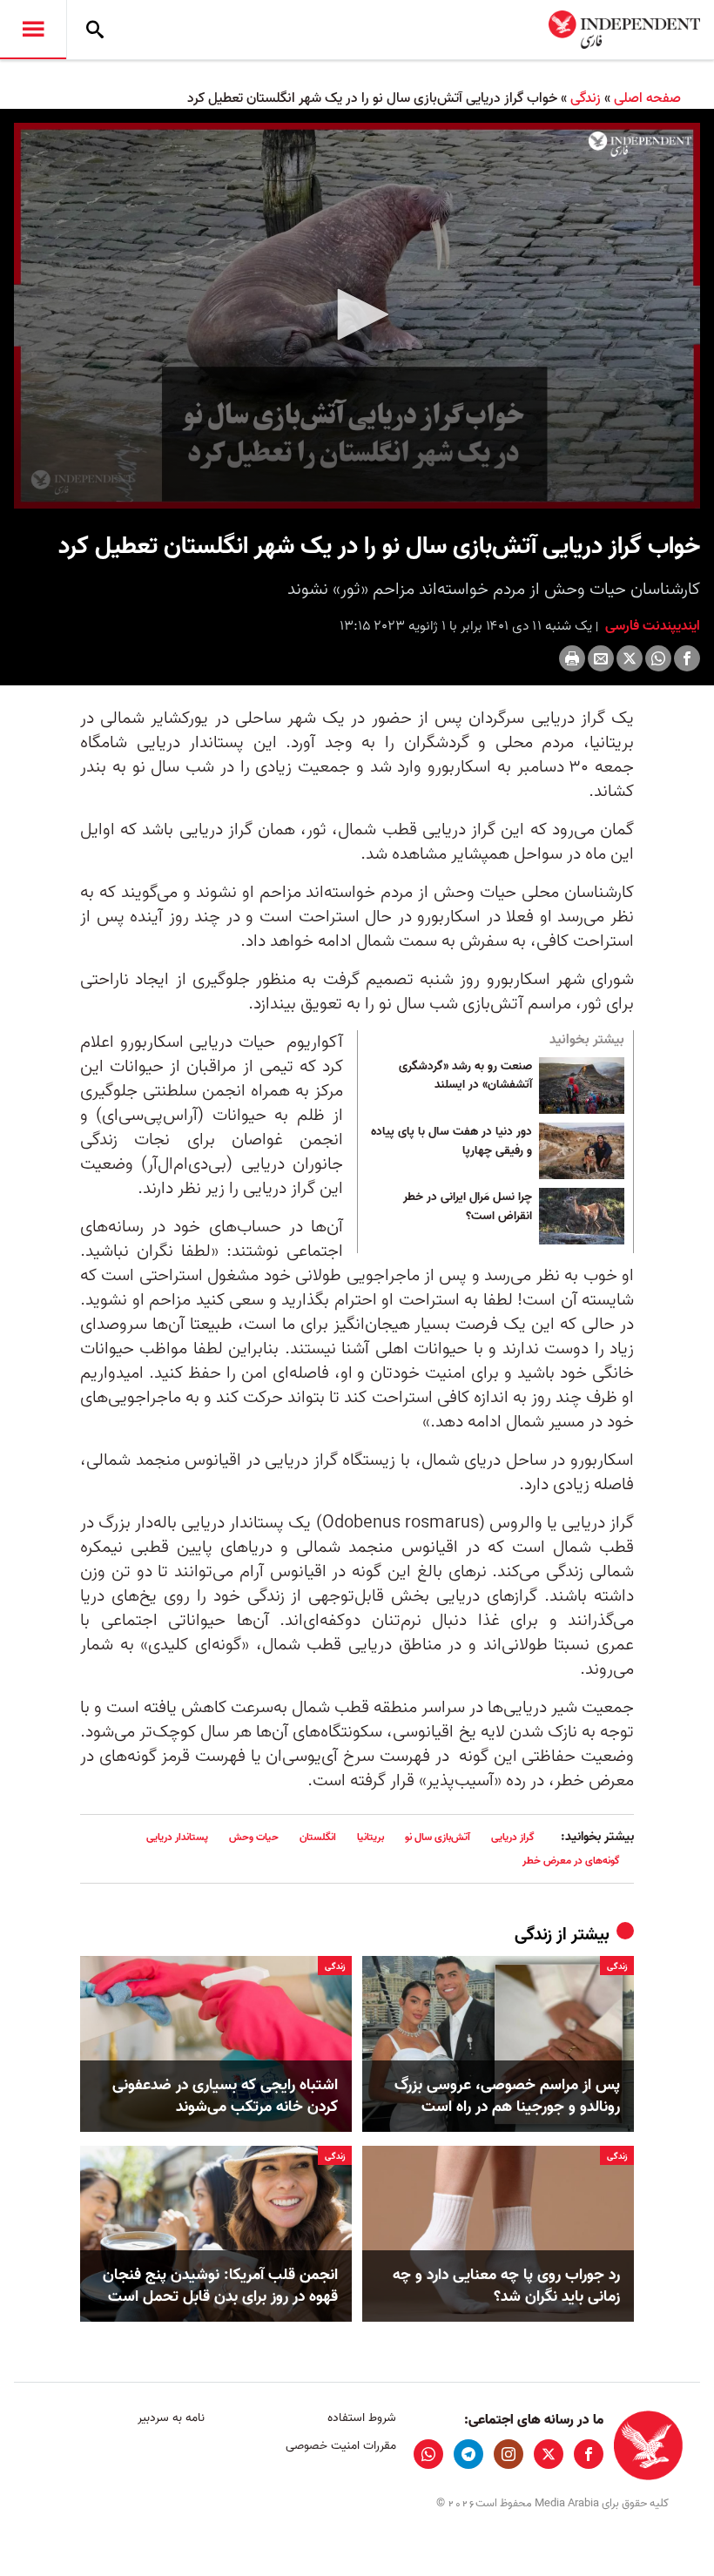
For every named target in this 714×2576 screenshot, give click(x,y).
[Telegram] (468, 2454)
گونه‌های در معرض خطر (571, 1861)
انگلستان (318, 1837)
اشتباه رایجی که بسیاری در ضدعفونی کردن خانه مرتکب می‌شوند (225, 2096)
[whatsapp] (428, 2454)
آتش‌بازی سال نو (438, 1837)
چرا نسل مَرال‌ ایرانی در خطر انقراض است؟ (468, 1207)
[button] (357, 314)
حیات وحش (254, 1837)
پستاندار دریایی (177, 1837)
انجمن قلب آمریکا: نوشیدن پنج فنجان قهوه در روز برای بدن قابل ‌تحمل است (220, 2286)
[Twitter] (630, 658)
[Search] (95, 30)
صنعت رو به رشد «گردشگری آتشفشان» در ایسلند (465, 1076)
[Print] (572, 658)
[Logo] (640, 144)
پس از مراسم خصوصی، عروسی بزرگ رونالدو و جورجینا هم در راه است (507, 2096)
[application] (357, 316)
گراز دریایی (513, 1837)
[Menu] (33, 30)
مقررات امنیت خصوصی (340, 2446)
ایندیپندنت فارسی (651, 626)
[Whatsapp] (658, 658)
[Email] (601, 658)
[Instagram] (509, 2454)
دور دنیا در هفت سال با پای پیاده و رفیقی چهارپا (451, 1142)
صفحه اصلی (647, 98)
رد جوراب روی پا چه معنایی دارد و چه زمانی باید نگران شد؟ (506, 2286)
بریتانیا (370, 1837)
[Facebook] (687, 658)
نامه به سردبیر (171, 2418)
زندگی (586, 98)
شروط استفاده (361, 2418)
